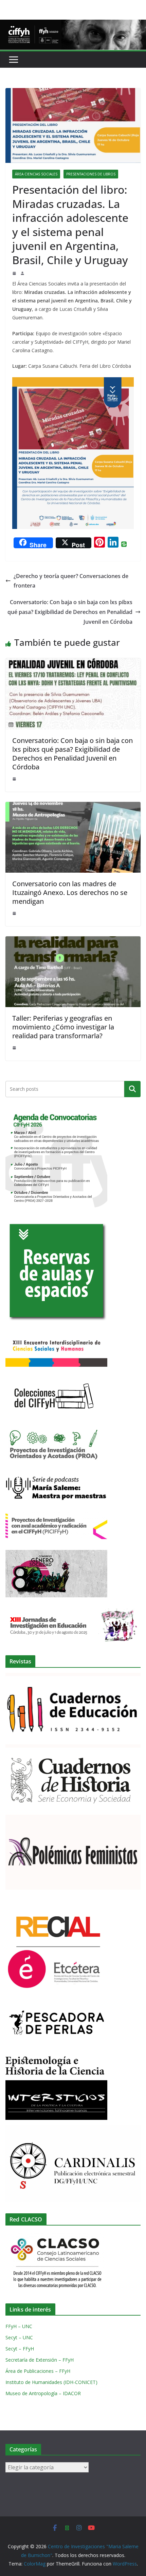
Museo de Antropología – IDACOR (43, 2393)
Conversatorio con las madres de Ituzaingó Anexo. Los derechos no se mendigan (70, 892)
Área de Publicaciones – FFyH (38, 2371)
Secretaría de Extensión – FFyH (40, 2360)
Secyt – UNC (19, 2337)
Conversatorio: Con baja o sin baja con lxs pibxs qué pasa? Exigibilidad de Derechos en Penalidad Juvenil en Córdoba (70, 612)
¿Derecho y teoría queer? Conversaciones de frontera (71, 581)
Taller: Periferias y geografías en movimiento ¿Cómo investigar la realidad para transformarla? (63, 1027)
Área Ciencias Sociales (36, 174)
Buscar (132, 1089)
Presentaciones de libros (91, 174)
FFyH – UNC (19, 2326)
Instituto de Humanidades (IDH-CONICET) (51, 2382)
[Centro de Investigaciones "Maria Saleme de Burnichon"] (73, 24)
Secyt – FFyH (20, 2349)
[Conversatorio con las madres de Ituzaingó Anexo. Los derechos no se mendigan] (73, 807)
